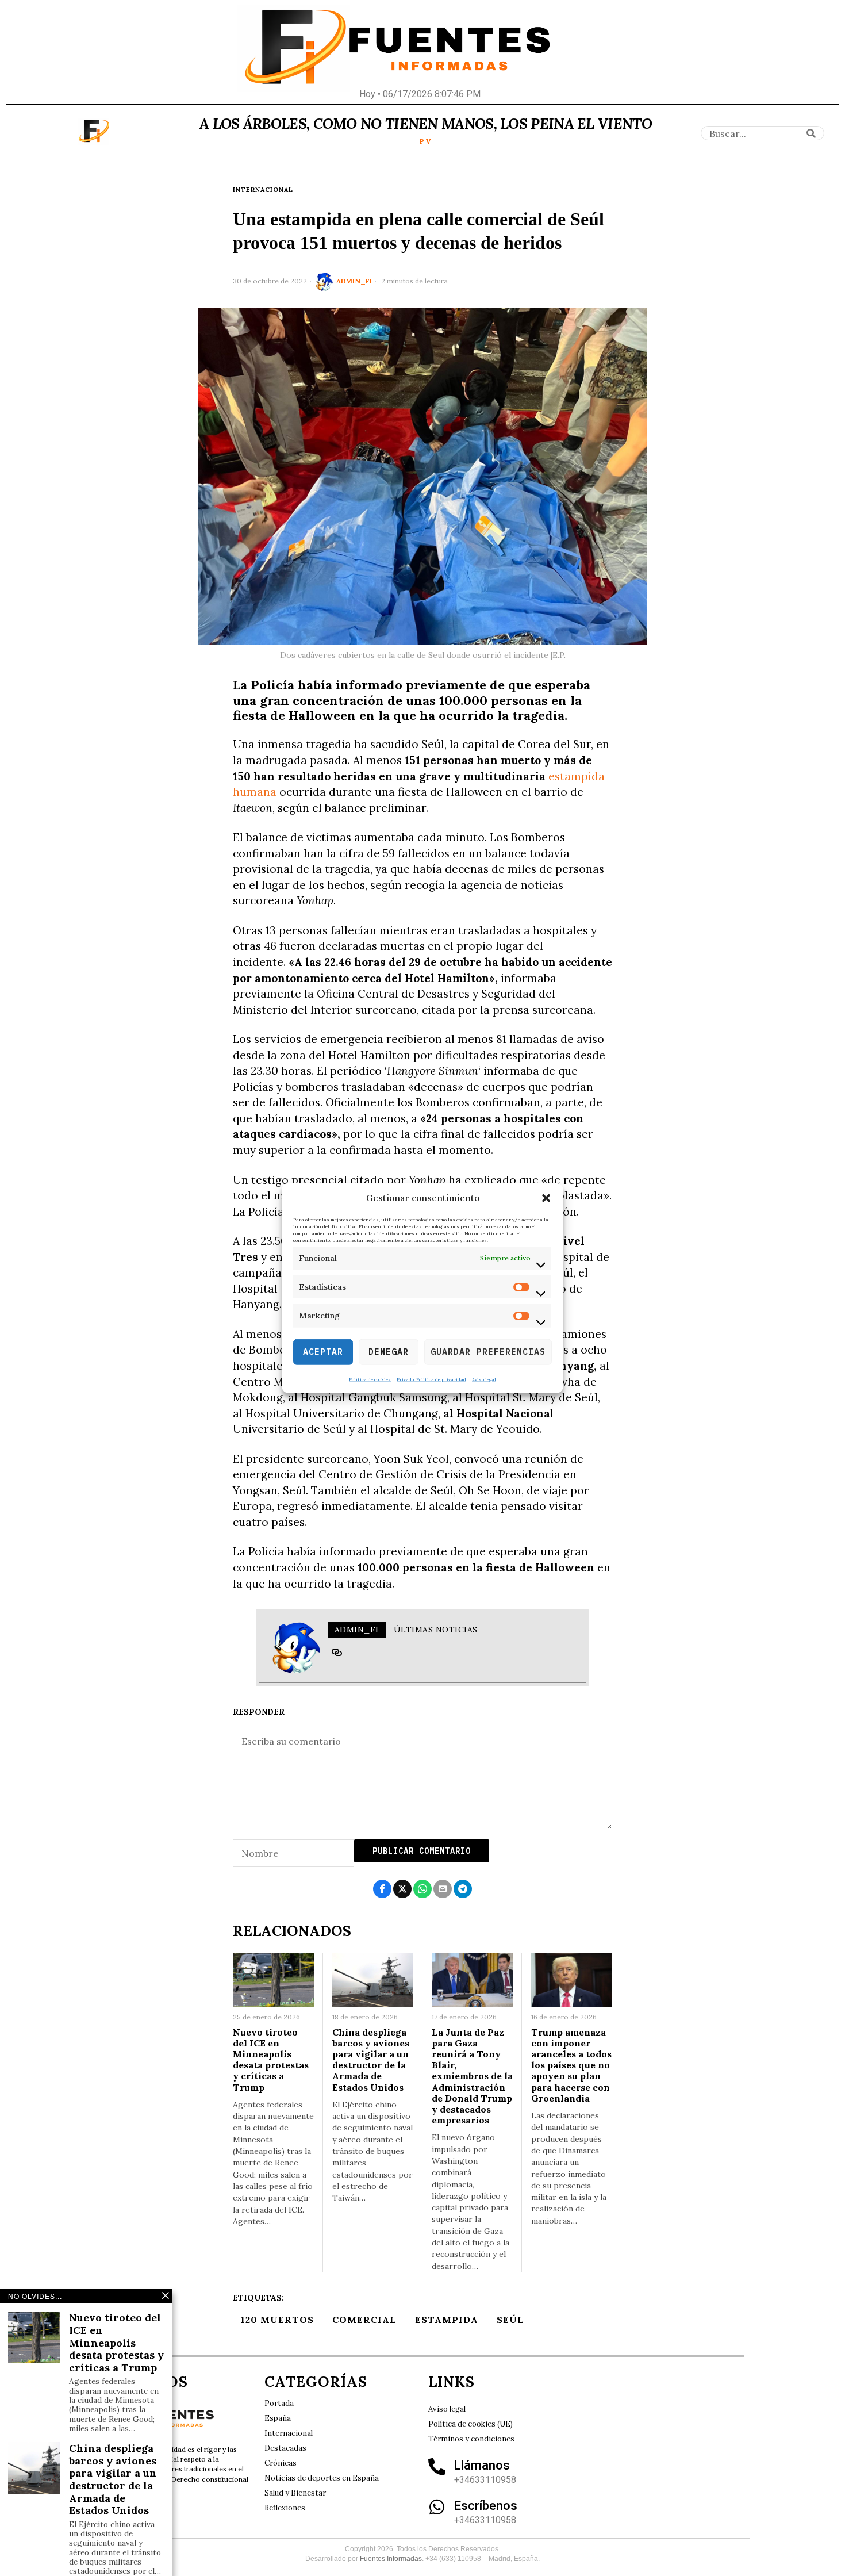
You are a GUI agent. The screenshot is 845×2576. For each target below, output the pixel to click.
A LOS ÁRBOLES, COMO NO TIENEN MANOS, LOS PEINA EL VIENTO (426, 124)
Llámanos (482, 2465)
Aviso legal (484, 1379)
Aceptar (323, 1352)
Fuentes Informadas (391, 2559)
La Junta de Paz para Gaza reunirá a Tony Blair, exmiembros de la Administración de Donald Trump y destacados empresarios (472, 2077)
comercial (364, 2320)
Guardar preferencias (488, 1352)
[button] (546, 1198)
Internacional (263, 190)
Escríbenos (486, 2506)
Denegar (389, 1352)
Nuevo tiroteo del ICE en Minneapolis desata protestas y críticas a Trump (271, 2060)
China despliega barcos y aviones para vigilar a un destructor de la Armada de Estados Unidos (371, 2060)
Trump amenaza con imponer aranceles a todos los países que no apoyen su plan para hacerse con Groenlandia (571, 2065)
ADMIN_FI (354, 281)
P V (425, 141)
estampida (447, 2320)
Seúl (510, 2320)
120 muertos (277, 2320)
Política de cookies (370, 1379)
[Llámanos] (437, 2467)
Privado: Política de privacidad (431, 1379)
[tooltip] (337, 1653)
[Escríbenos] (437, 2507)
